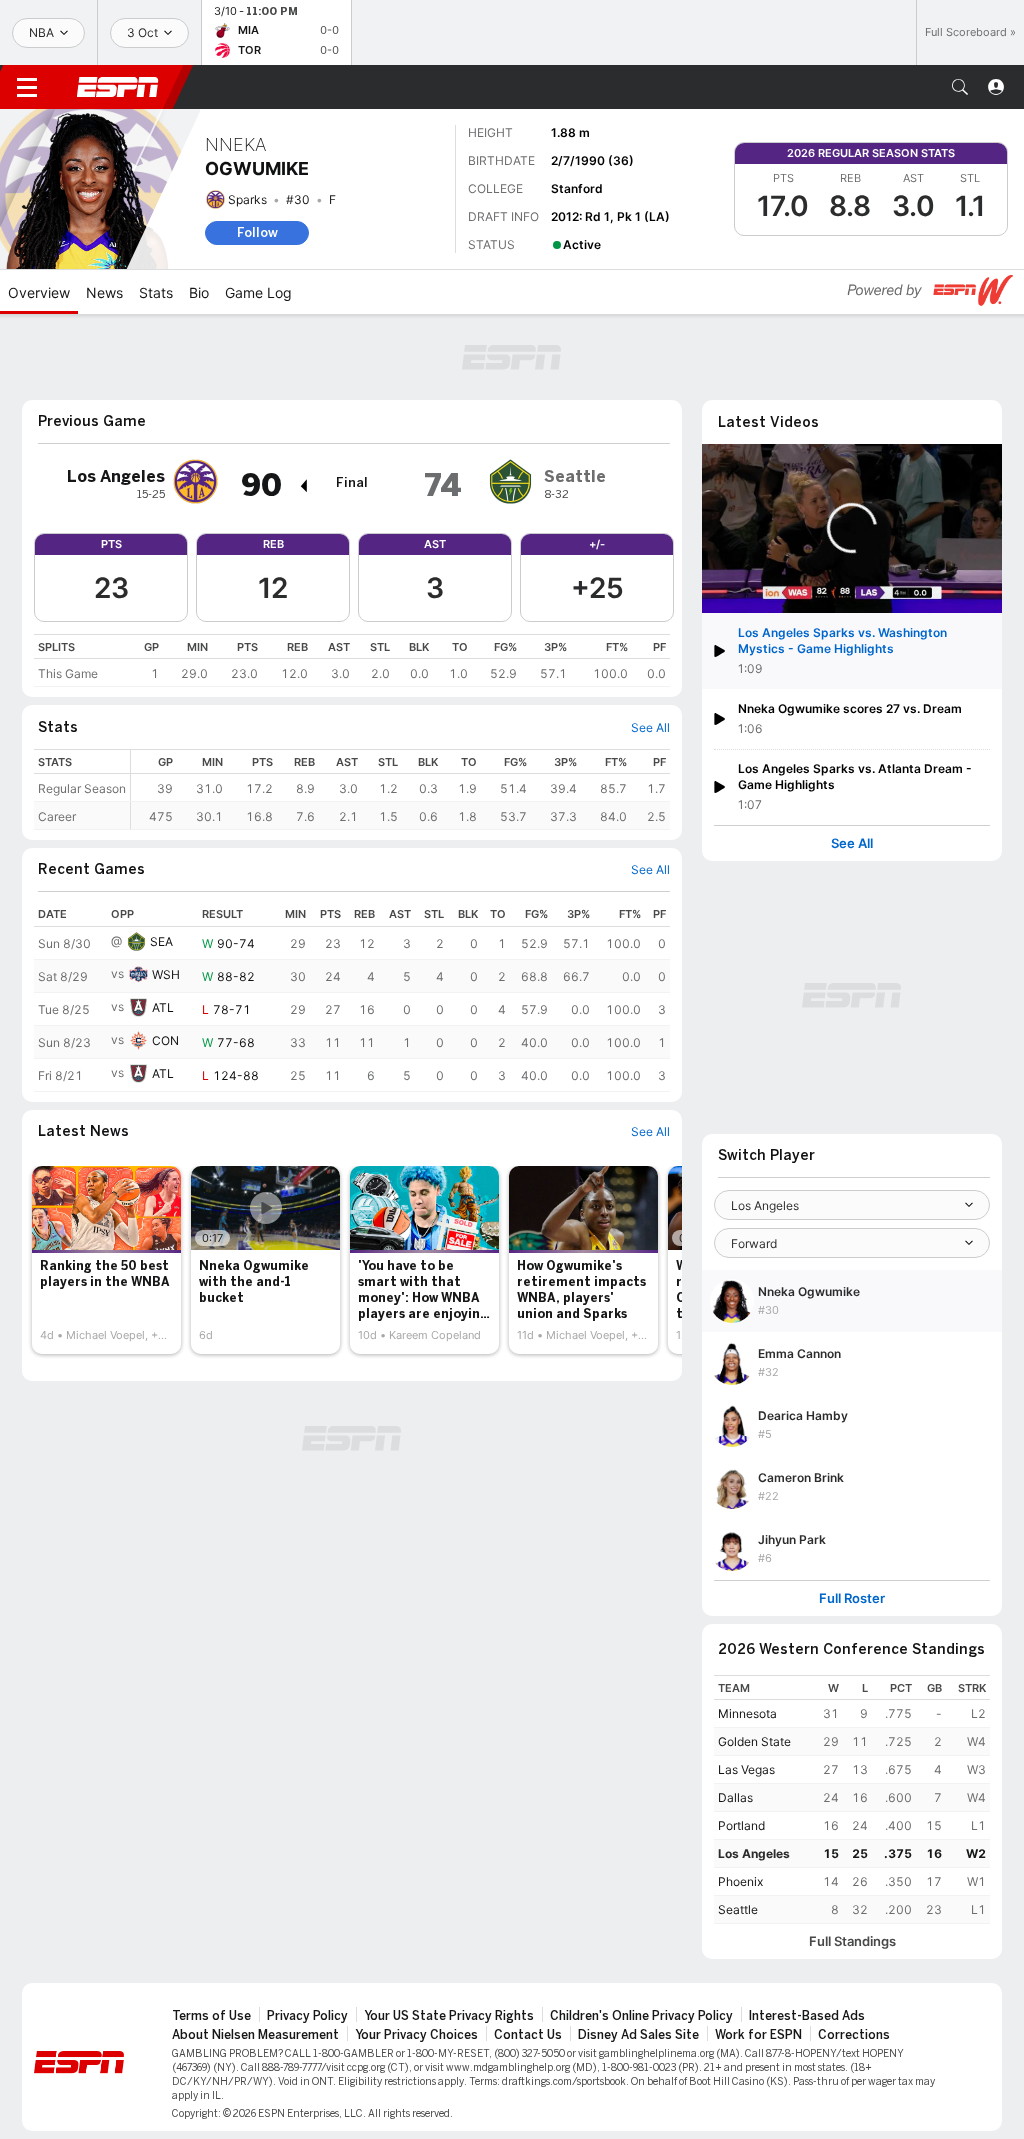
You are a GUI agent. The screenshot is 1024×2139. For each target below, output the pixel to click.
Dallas (735, 1797)
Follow (257, 232)
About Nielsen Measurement (255, 2035)
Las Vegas (746, 1769)
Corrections (854, 2035)
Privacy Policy (307, 2016)
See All (852, 843)
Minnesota (747, 1713)
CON (165, 1040)
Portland (741, 1825)
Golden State (754, 1741)
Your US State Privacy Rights (449, 2016)
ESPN (118, 87)
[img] (303, 486)
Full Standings (852, 1941)
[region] (352, 660)
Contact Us (528, 2035)
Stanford (577, 188)
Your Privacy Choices (416, 2035)
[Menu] (27, 87)
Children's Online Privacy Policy (641, 2016)
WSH (166, 974)
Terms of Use (211, 2016)
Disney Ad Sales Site (638, 2035)
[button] (960, 87)
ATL (163, 1007)
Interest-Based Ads (807, 2016)
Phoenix (740, 1881)
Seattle (738, 1909)
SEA (161, 941)
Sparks (247, 199)
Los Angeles (754, 1853)
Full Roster (852, 1598)
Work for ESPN (758, 2035)
